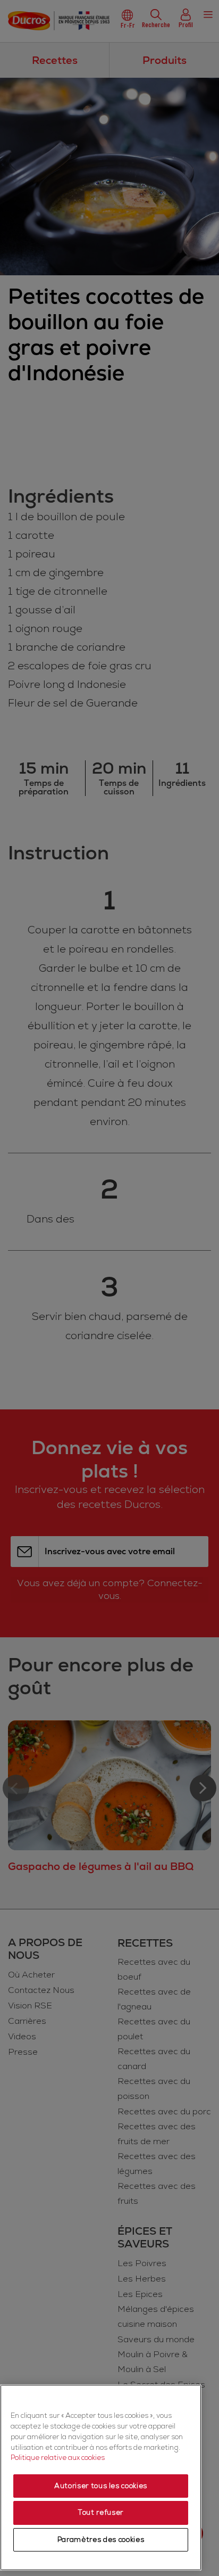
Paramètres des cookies (101, 2540)
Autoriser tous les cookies (101, 2486)
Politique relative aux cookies (58, 2458)
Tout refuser (101, 2513)
